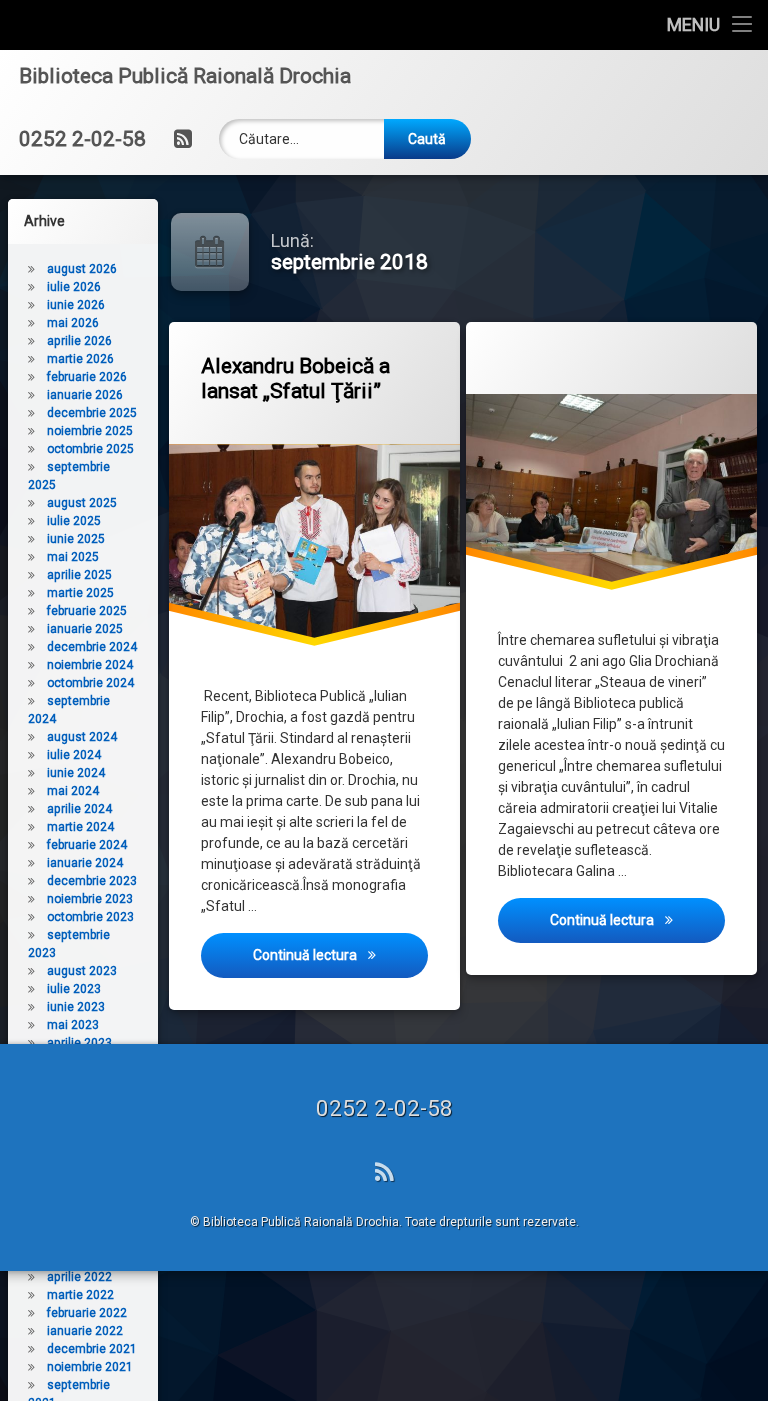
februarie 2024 (87, 845)
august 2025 (82, 503)
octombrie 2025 (90, 449)
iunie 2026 (76, 305)
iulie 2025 (74, 521)
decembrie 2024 (92, 647)
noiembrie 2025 (90, 431)
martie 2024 (80, 827)
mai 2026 (73, 323)
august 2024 (82, 737)
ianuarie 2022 (85, 1331)
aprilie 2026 (79, 341)
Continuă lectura (340, 954)
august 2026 (82, 269)
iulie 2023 (74, 989)
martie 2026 (80, 359)
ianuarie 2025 (85, 629)
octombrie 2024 (90, 683)
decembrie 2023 (92, 881)
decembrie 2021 (92, 1349)
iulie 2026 (74, 287)
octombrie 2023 (90, 917)
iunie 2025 (76, 539)
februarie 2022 (87, 1313)
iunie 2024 (76, 773)
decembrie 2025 (92, 413)
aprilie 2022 (79, 1277)
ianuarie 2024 (85, 863)
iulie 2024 (74, 755)
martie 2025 (80, 593)
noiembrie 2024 (90, 665)
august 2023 (82, 971)
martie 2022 (80, 1295)
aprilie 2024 (79, 809)
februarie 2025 (87, 611)
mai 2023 (73, 1025)
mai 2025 (73, 557)
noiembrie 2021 (90, 1367)
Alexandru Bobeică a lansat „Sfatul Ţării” (295, 378)
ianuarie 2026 (85, 395)
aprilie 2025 (79, 575)
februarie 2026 (87, 377)
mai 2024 (73, 791)
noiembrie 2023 (90, 899)
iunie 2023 (76, 1007)
